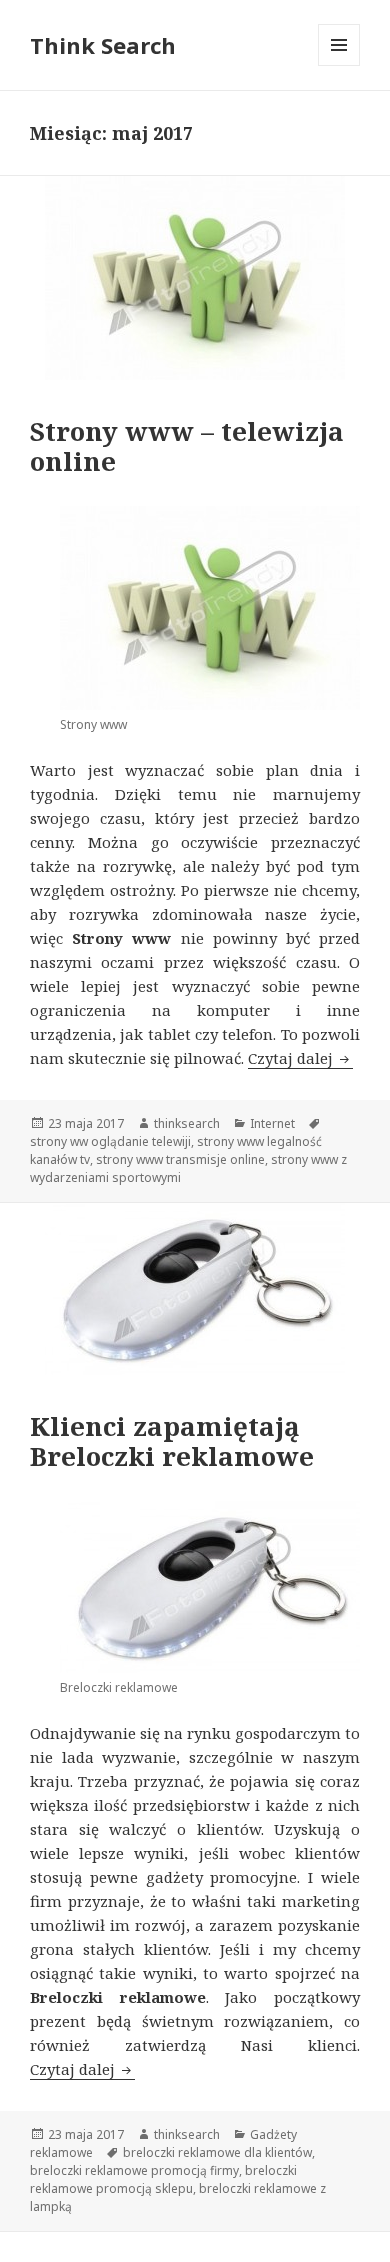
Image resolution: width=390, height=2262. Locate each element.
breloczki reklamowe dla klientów (217, 2152)
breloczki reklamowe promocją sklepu (163, 2179)
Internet (272, 1123)
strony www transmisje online (180, 1159)
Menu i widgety (339, 65)
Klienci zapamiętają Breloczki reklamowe (172, 1441)
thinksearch (187, 1123)
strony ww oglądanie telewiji (110, 1141)
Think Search (103, 45)
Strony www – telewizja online (187, 446)
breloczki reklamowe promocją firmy (134, 2170)
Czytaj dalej (300, 1058)
